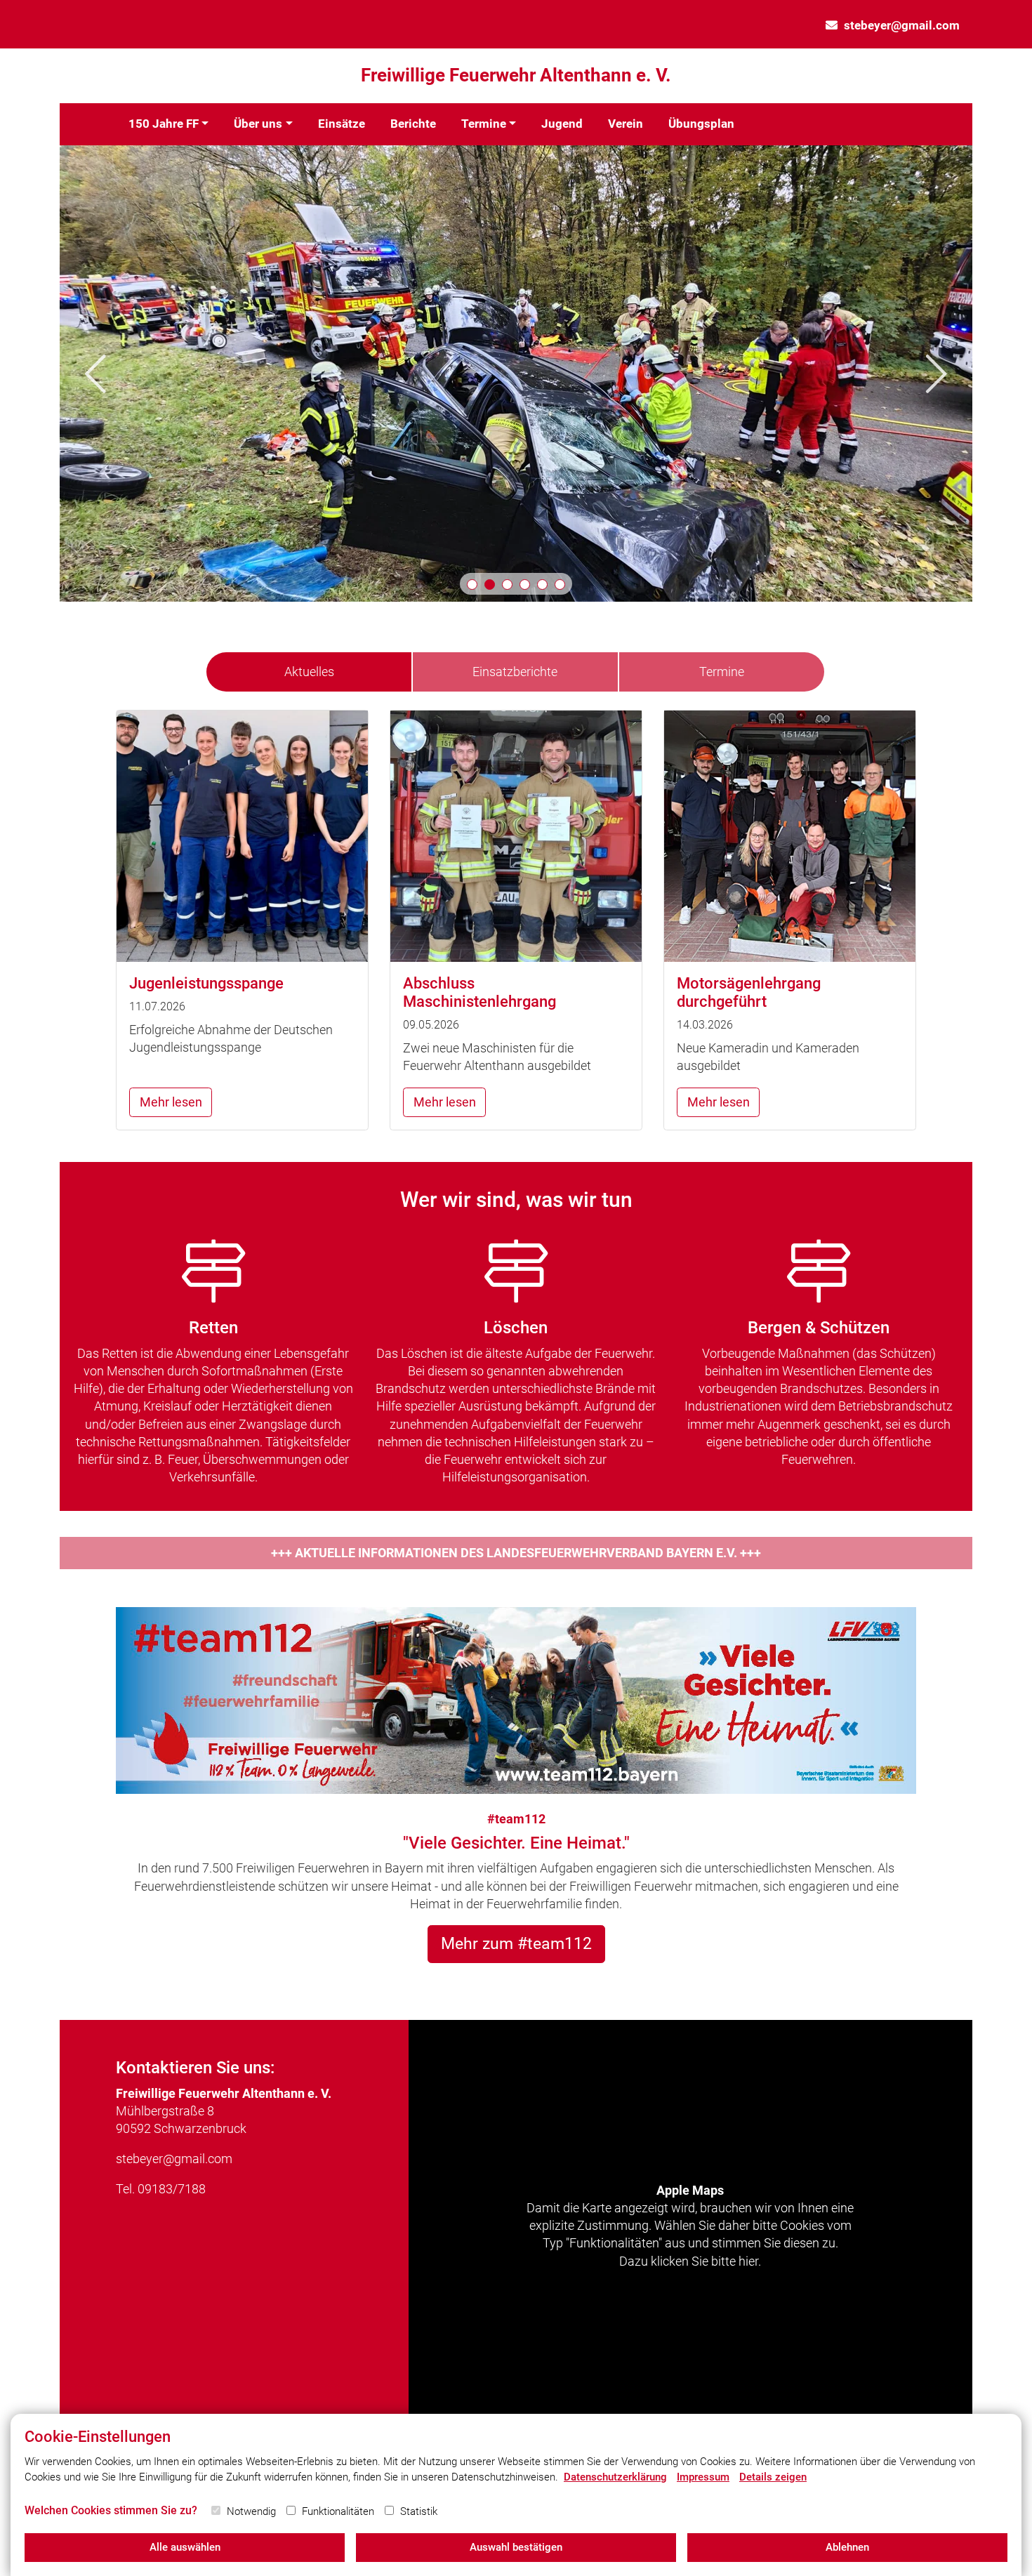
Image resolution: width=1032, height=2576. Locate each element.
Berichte (413, 124)
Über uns (258, 124)
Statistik (419, 2511)
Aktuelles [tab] (309, 672)
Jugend (562, 124)
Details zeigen (773, 2477)
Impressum (703, 2477)
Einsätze (342, 124)
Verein (626, 124)
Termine (484, 124)
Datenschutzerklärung (615, 2477)
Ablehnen (847, 2547)
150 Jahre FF (164, 124)
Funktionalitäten (338, 2511)
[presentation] (95, 374)
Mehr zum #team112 (516, 1943)
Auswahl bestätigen (516, 2547)
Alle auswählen (185, 2547)
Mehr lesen (171, 1102)
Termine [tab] (722, 672)
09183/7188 (172, 2189)
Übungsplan (701, 124)
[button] (472, 584)
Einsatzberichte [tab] (515, 672)
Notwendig (251, 2511)
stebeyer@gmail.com (902, 25)
